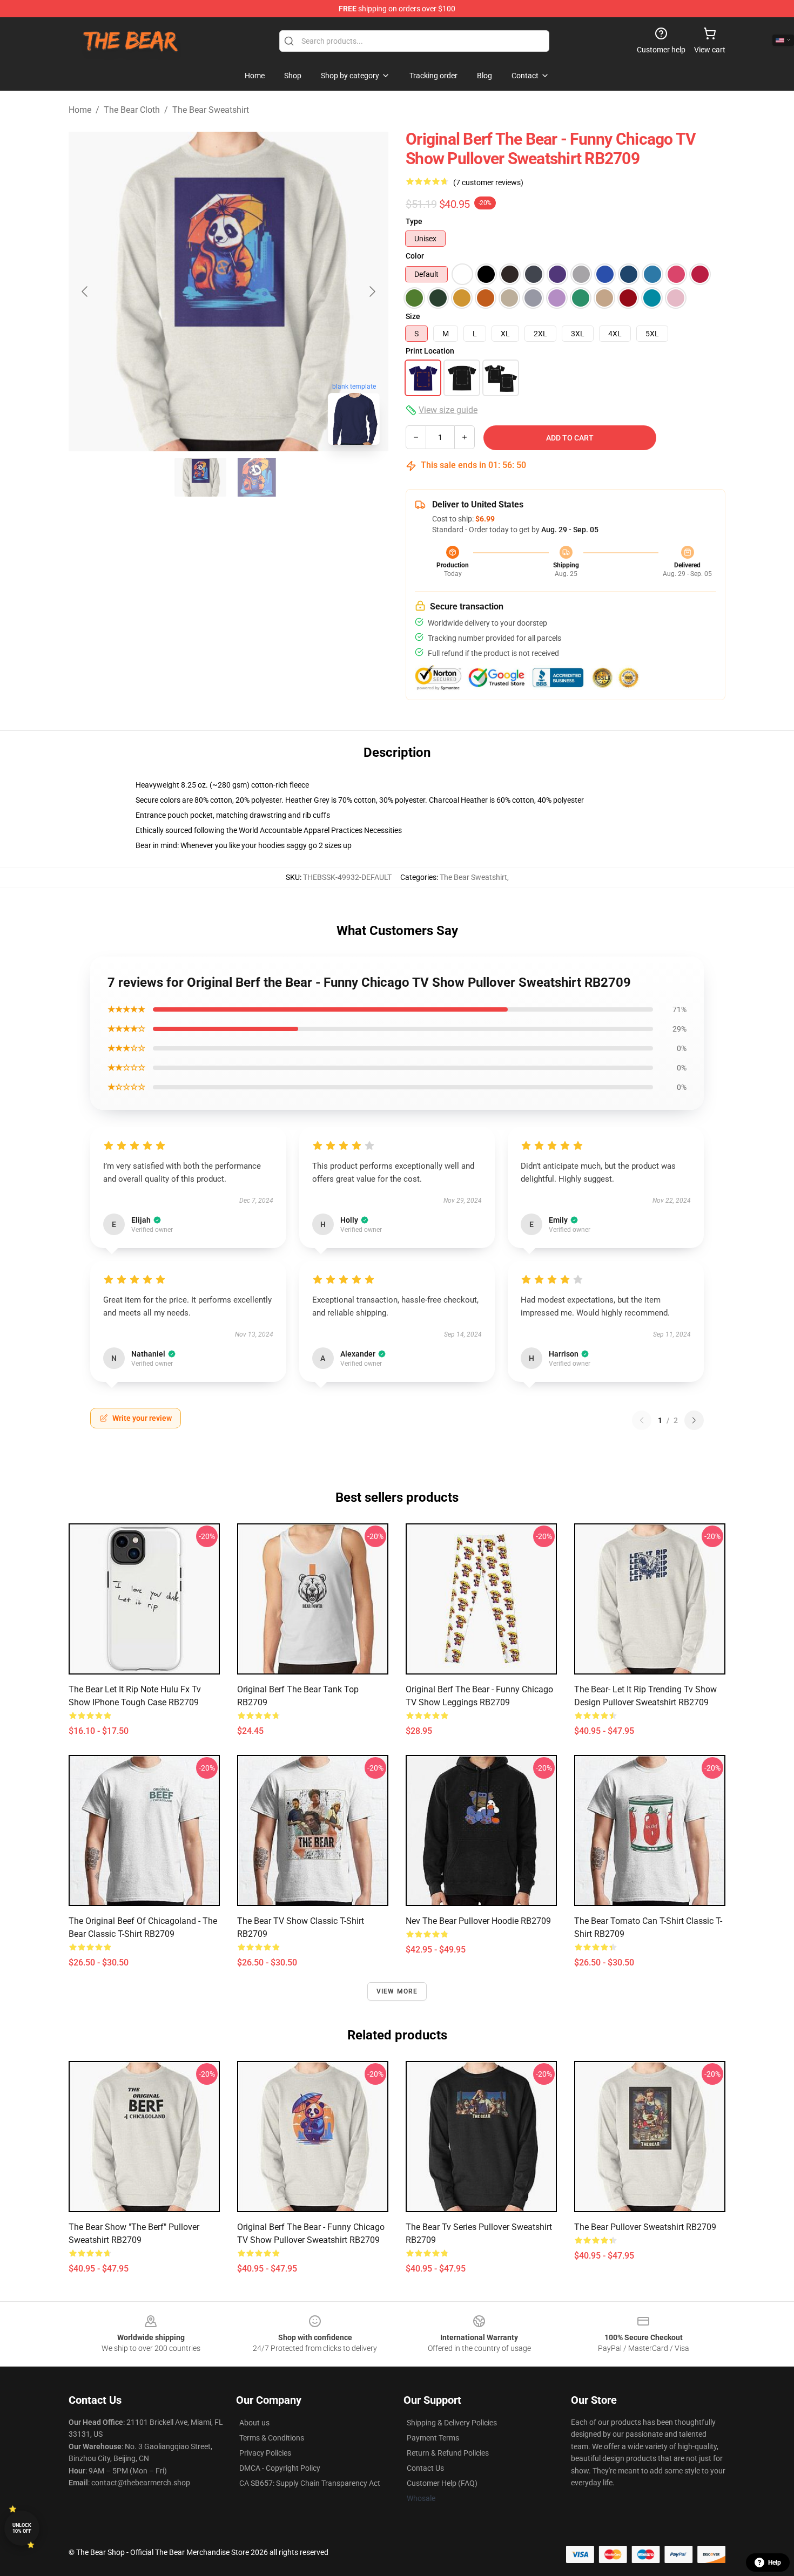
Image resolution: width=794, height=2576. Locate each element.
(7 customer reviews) (488, 182)
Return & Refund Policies (448, 2453)
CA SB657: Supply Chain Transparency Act (310, 2483)
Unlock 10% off (22, 2528)
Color (415, 256)
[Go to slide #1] (200, 477)
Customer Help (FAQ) (442, 2483)
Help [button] (775, 2563)
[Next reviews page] (694, 1420)
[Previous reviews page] (642, 1420)
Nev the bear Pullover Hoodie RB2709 (478, 1921)
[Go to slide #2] (257, 477)
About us (254, 2423)
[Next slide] (372, 292)
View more (397, 1991)
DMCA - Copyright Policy (280, 2468)
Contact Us (425, 2468)
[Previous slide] (85, 292)
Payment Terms (433, 2438)
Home (80, 110)
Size (413, 316)
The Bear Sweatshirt (211, 110)
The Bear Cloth (132, 110)
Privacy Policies (265, 2453)
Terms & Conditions (272, 2438)
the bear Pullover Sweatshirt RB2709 (645, 2227)
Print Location (430, 351)
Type (414, 221)
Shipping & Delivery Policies (452, 2423)
